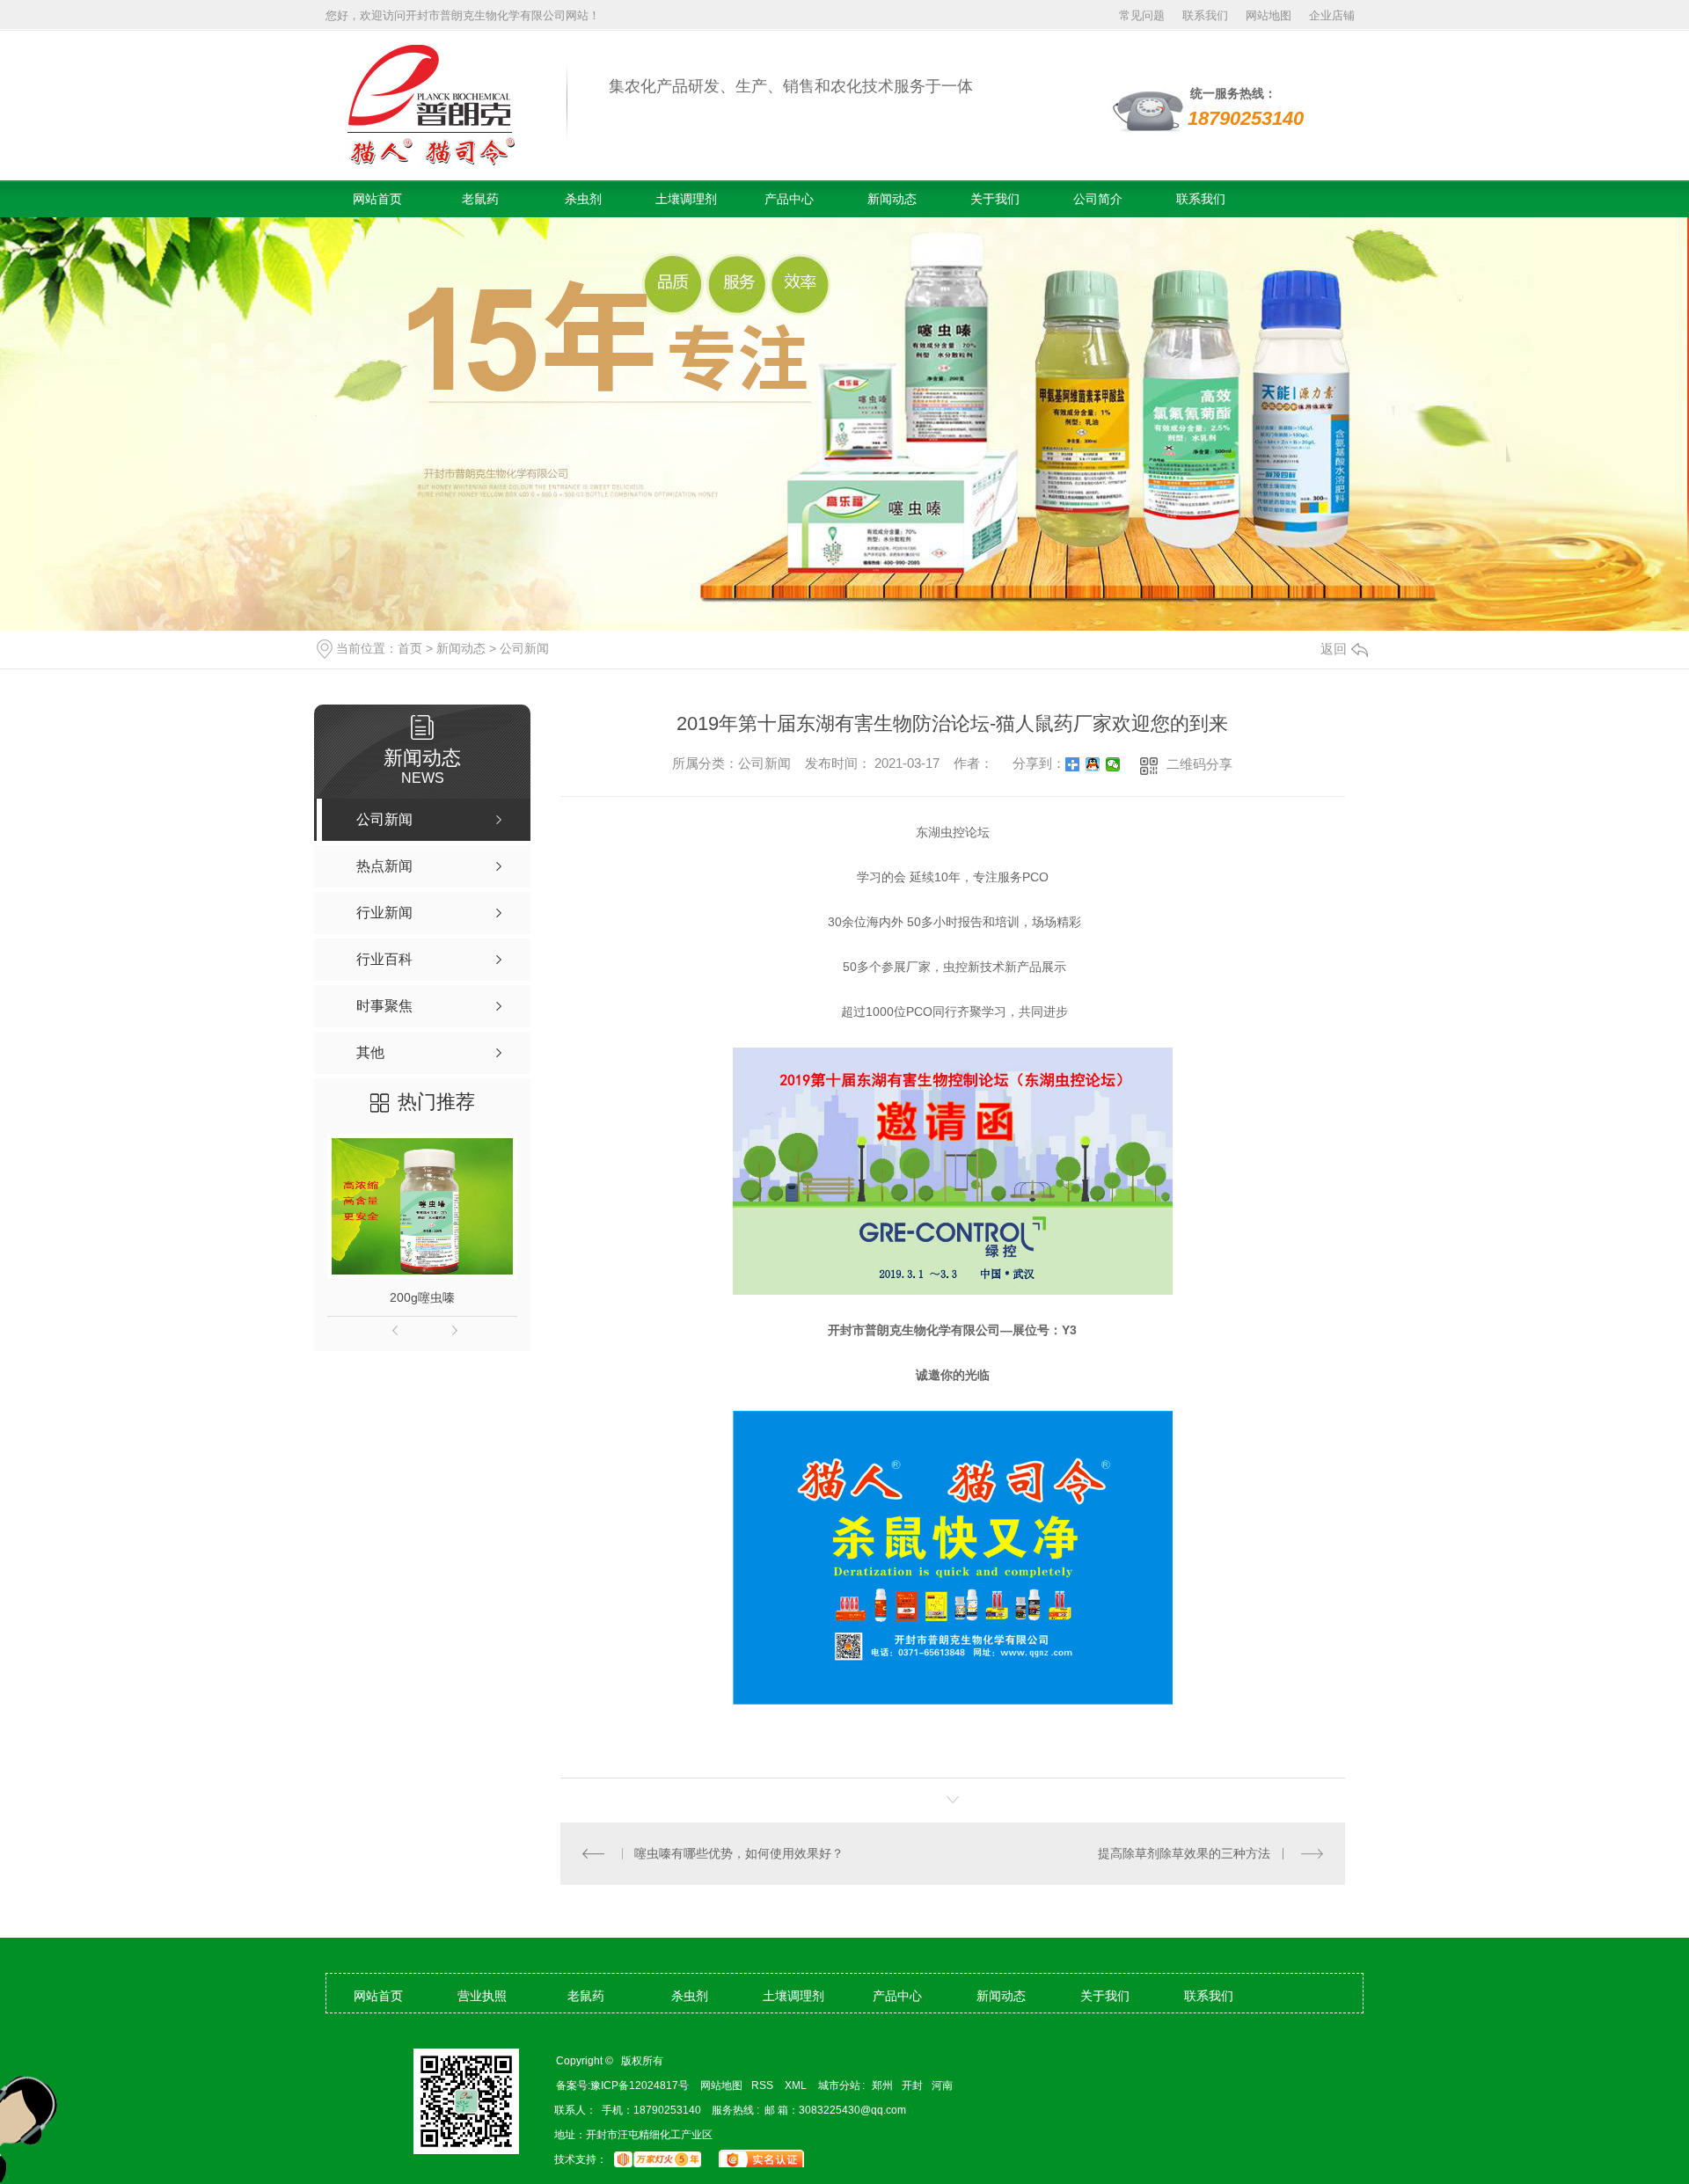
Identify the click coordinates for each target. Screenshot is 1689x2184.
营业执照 (482, 1996)
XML (797, 2085)
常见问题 (1142, 15)
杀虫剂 (583, 199)
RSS (764, 2085)
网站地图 (1269, 15)
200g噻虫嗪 (422, 1297)
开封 (912, 2085)
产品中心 (789, 199)
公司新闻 (524, 648)
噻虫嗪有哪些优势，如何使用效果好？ (739, 1853)
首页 (410, 648)
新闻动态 (892, 199)
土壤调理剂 (686, 199)
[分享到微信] (1113, 764)
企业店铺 (1332, 15)
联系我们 (1205, 15)
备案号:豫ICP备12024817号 (622, 2085)
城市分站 (839, 2085)
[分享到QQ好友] (1093, 764)
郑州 (882, 2085)
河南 (942, 2085)
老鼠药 (480, 199)
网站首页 (377, 199)
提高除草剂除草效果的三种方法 (1184, 1853)
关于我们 (995, 199)
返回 (1334, 649)
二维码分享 (1199, 764)
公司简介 (1098, 199)
